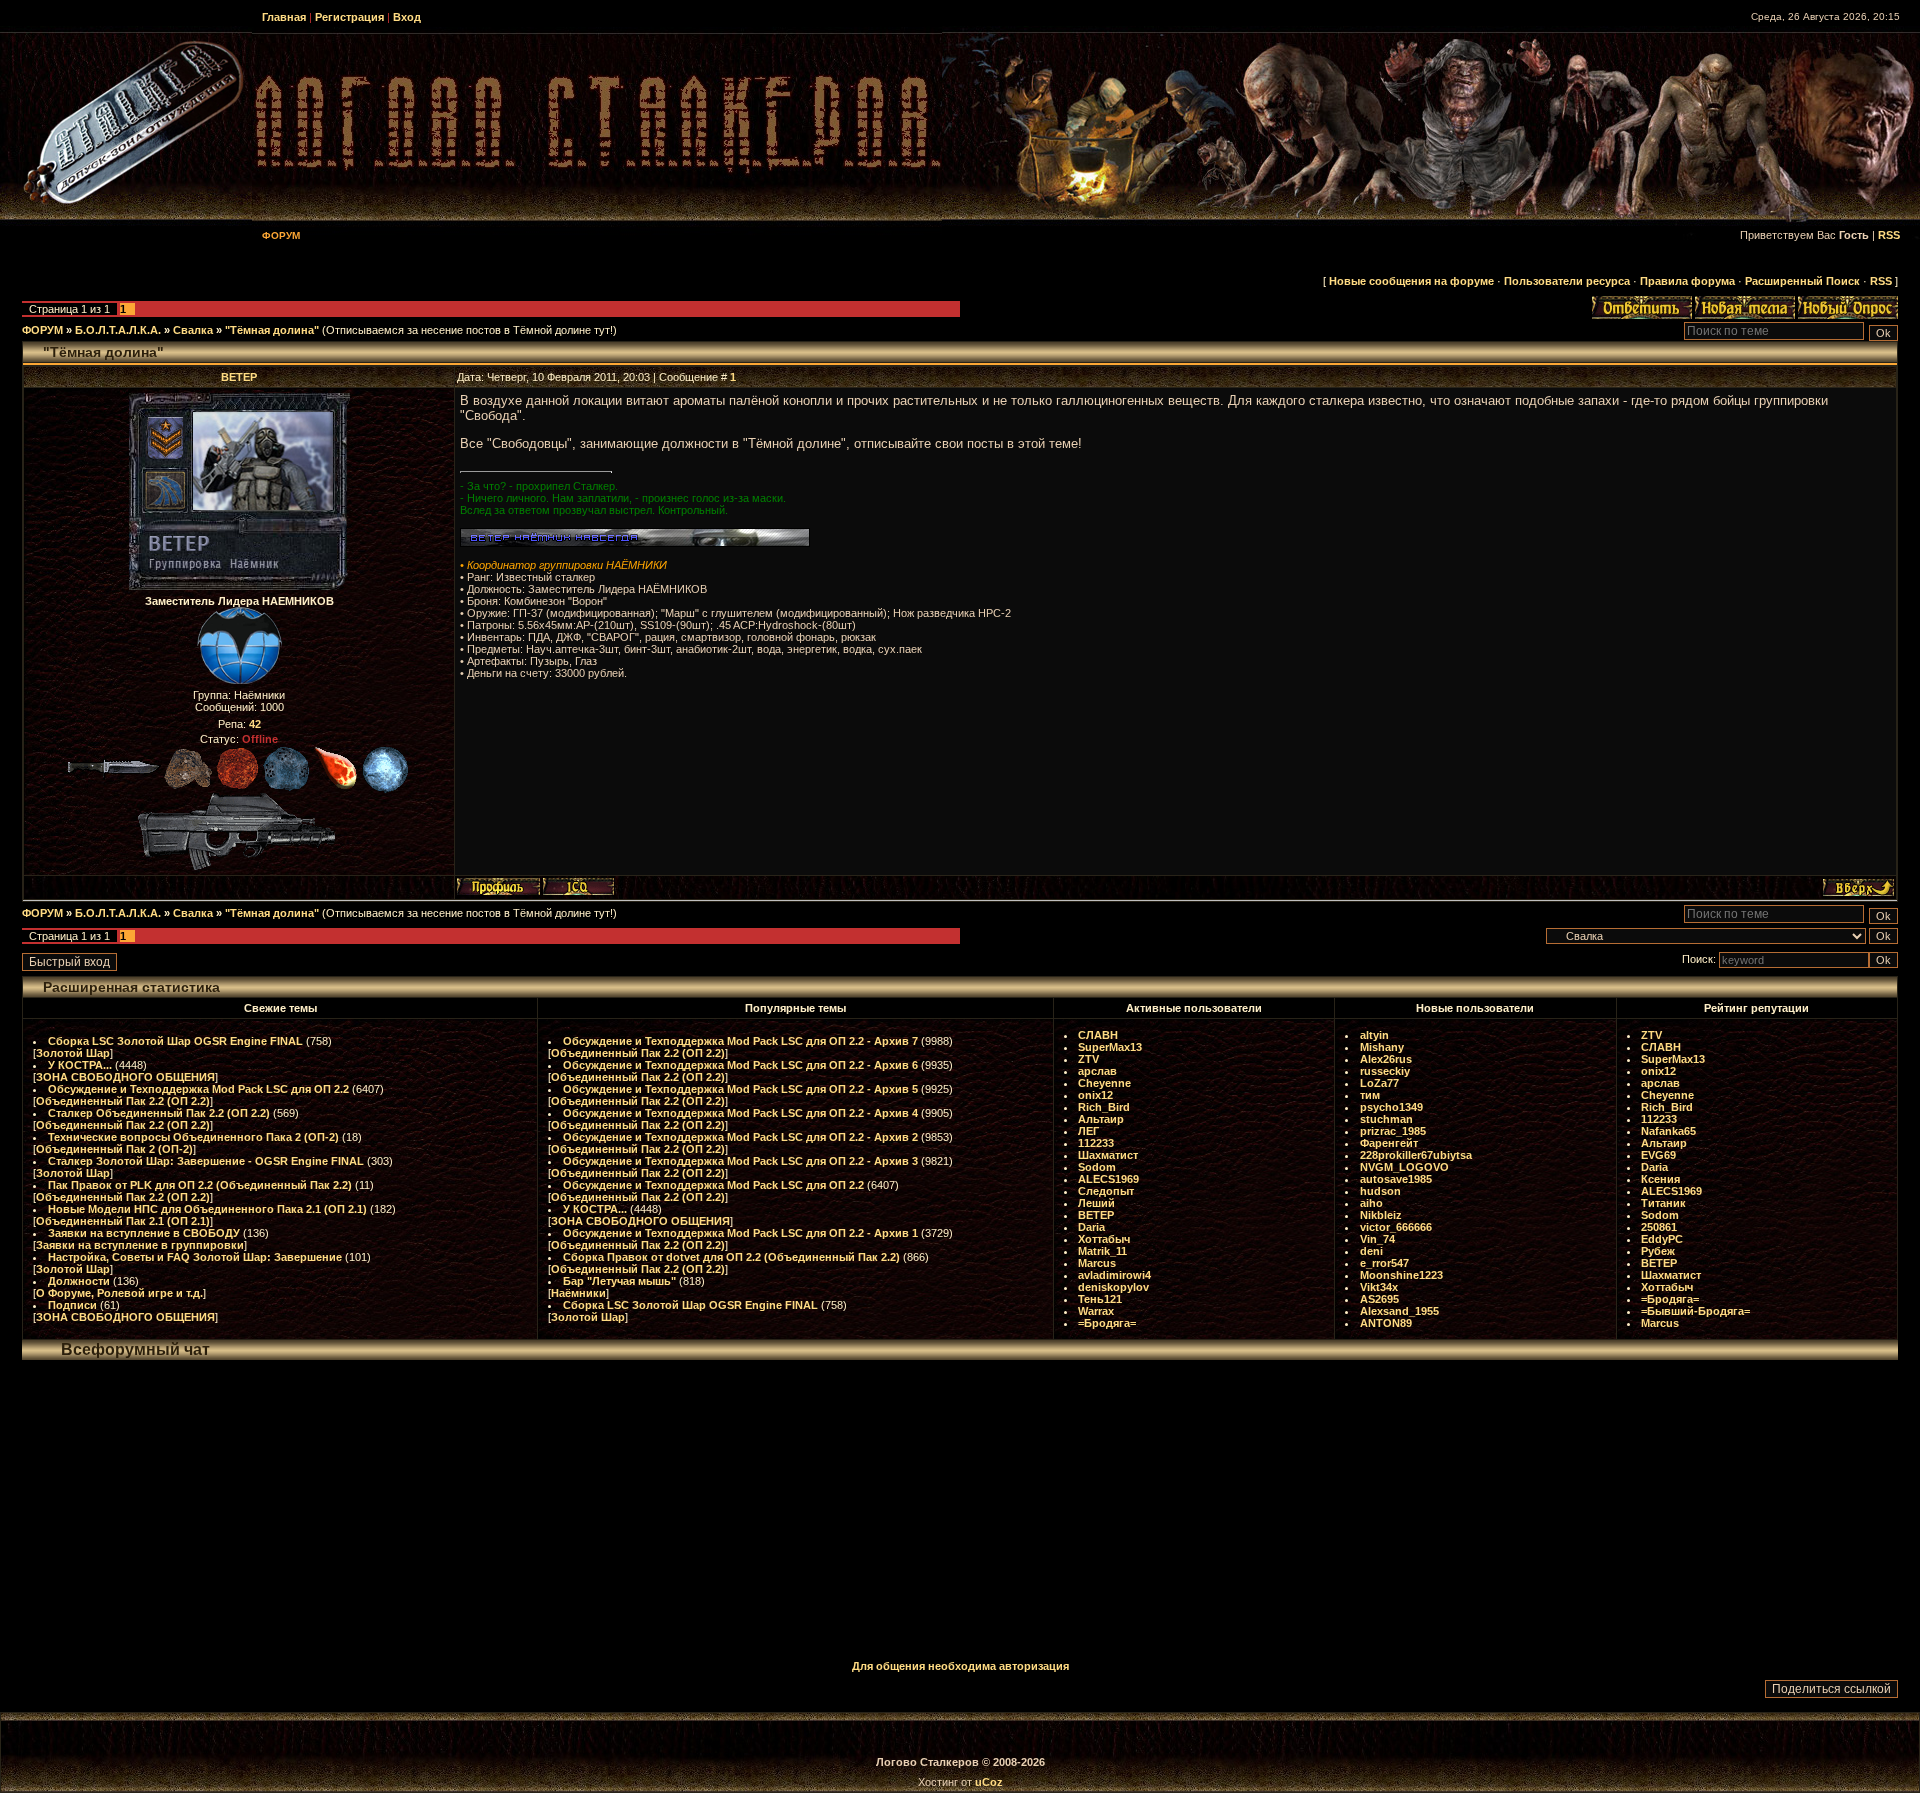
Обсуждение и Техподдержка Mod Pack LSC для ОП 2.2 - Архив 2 (740, 1137)
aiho (1371, 1203)
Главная (284, 17)
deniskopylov (1113, 1287)
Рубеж (1658, 1251)
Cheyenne (1104, 1083)
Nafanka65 (1668, 1131)
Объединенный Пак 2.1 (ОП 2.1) (123, 1221)
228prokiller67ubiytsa (1416, 1155)
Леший (1096, 1203)
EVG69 (1658, 1155)
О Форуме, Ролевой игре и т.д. (119, 1293)
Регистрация (349, 17)
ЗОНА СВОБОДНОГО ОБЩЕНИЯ (125, 1077)
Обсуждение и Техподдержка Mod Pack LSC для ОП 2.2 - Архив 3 (740, 1161)
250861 (1659, 1227)
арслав (1097, 1071)
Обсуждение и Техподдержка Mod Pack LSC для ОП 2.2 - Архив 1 (740, 1233)
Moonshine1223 (1401, 1275)
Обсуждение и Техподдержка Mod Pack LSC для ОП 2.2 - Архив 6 (740, 1065)
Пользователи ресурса (1567, 281)
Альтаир (1101, 1119)
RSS (1889, 235)
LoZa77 (1379, 1083)
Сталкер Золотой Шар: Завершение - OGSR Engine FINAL (206, 1161)
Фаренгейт (1389, 1143)
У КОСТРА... (80, 1065)
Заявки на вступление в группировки (140, 1245)
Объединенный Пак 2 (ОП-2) (114, 1149)
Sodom (1097, 1167)
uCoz (989, 1782)
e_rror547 (1384, 1263)
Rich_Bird (1104, 1107)
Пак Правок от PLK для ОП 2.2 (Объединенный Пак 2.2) (200, 1185)
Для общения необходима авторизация (960, 1666)
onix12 (1095, 1095)
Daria (1091, 1227)
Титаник (1663, 1203)
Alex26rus (1386, 1059)
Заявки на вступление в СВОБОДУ (144, 1233)
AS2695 (1379, 1299)
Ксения (1660, 1179)
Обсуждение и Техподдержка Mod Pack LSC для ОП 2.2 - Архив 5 (740, 1089)
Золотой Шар (73, 1053)
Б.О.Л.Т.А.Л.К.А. (118, 330)
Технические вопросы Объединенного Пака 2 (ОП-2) (193, 1137)
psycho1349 (1391, 1107)
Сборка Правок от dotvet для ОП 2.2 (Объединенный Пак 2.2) (731, 1257)
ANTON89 (1386, 1323)
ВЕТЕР (239, 377)
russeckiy (1385, 1071)
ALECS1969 (1108, 1179)
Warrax (1096, 1311)
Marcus (1097, 1263)
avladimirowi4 (1114, 1275)
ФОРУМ (42, 330)
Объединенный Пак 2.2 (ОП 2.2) (123, 1101)
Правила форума (1687, 281)
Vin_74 (1377, 1239)
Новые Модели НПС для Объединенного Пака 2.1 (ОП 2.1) (207, 1209)
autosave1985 (1396, 1179)
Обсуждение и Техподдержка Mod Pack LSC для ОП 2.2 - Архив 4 (740, 1113)
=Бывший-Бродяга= (1695, 1311)
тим (1370, 1095)
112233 (1096, 1143)
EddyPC (1662, 1239)
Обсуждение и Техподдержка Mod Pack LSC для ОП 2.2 (198, 1089)
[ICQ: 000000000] (578, 886)
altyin (1374, 1035)
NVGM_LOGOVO (1404, 1167)
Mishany (1382, 1047)
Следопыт (1106, 1191)
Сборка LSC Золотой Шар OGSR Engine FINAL (175, 1041)
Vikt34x (1379, 1287)
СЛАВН (1098, 1035)
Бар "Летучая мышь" (619, 1281)
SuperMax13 (1110, 1047)
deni (1371, 1251)
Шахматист (1108, 1155)
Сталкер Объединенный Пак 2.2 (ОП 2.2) (159, 1113)
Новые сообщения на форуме (1411, 281)
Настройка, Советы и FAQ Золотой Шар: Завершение (195, 1257)
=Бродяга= (1107, 1323)
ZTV (1088, 1059)
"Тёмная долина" (272, 330)
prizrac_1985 (1393, 1131)
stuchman (1386, 1119)
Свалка (193, 330)
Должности (79, 1281)
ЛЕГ (1088, 1131)
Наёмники (578, 1293)
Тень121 (1100, 1299)
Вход (407, 17)
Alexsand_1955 (1399, 1311)
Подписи (72, 1305)
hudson (1380, 1191)
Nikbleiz (1381, 1215)
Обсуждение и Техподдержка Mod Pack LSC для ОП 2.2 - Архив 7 (740, 1041)
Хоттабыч (1104, 1239)
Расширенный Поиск (1802, 281)
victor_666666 (1396, 1227)
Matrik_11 (1102, 1251)
